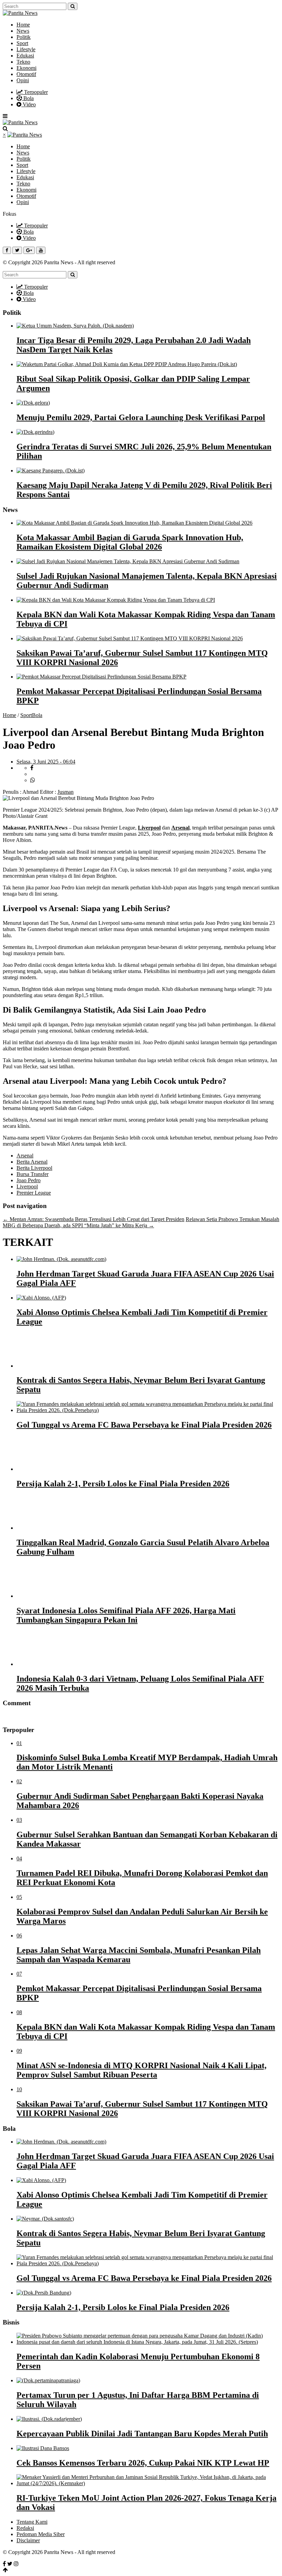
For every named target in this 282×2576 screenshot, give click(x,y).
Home (23, 25)
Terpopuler (35, 92)
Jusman (66, 792)
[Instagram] (16, 2564)
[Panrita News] (20, 13)
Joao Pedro (29, 1180)
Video (29, 104)
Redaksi (25, 2528)
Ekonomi (26, 68)
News (23, 31)
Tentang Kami (32, 2522)
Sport (22, 43)
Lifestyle (26, 49)
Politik (24, 37)
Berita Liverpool (34, 1168)
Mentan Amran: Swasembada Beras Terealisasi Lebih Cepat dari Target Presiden (94, 1219)
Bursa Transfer (32, 1174)
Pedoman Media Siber (41, 2534)
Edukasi (25, 56)
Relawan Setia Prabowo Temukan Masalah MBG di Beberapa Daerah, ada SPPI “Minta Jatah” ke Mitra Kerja (141, 1222)
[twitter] (34, 774)
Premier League (34, 1193)
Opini (23, 80)
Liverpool (149, 828)
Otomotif (26, 74)
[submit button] (73, 6)
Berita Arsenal (32, 1162)
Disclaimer (28, 2540)
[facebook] (32, 768)
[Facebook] (4, 2564)
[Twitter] (10, 2564)
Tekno (23, 62)
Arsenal (180, 828)
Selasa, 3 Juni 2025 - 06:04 (46, 762)
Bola (28, 98)
